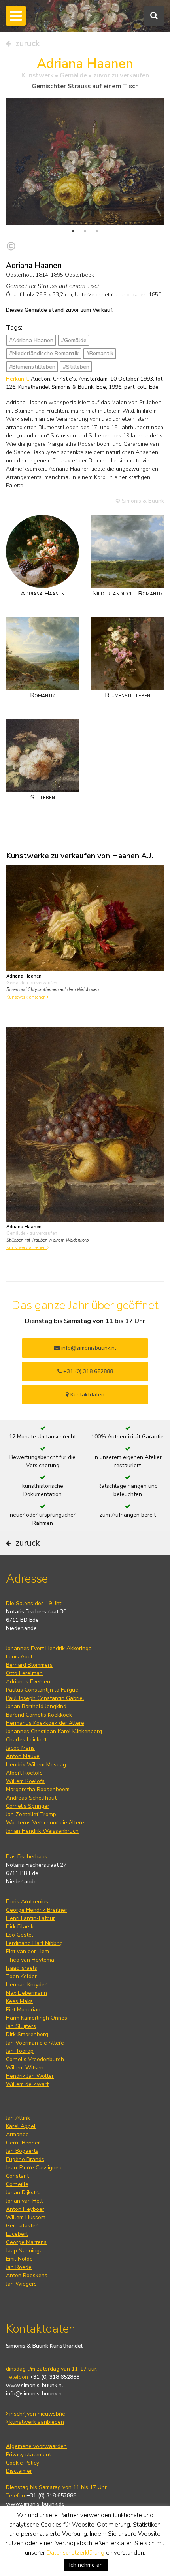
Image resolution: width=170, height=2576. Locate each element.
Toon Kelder (21, 1976)
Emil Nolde (19, 2259)
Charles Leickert (26, 1740)
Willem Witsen (25, 2068)
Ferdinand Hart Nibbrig (34, 1943)
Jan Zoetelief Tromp (31, 1814)
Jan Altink (18, 2118)
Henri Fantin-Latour (30, 1918)
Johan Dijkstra (23, 2193)
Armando (17, 2134)
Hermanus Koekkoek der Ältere (45, 1723)
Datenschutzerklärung (76, 2553)
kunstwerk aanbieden (36, 2422)
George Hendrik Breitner (37, 1910)
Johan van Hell (24, 2201)
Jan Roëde (19, 2267)
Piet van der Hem (27, 1951)
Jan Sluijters (21, 2026)
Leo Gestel (20, 1935)
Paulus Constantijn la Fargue (42, 1690)
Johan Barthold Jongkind (36, 1706)
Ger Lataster (22, 2226)
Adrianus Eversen (28, 1682)
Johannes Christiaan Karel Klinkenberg (54, 1731)
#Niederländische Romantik (44, 353)
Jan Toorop (20, 2051)
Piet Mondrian (23, 2010)
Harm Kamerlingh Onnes (37, 2018)
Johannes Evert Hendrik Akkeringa (49, 1648)
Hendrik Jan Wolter (30, 2076)
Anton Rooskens (27, 2275)
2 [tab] (85, 231)
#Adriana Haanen (31, 340)
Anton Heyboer (25, 2209)
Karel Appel (21, 2126)
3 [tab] (97, 231)
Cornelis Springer (28, 1806)
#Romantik (100, 353)
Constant (17, 2176)
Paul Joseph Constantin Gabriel (45, 1698)
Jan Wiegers (21, 2284)
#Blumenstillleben (32, 367)
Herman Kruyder (26, 1985)
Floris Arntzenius (27, 1902)
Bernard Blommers (29, 1665)
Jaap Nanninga (24, 2251)
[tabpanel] (85, 162)
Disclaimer (19, 2471)
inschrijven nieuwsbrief (38, 2414)
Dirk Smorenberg (27, 2034)
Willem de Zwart (27, 2084)
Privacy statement (28, 2454)
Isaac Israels (22, 1968)
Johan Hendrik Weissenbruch (42, 1831)
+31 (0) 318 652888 (87, 1371)
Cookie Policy (23, 2463)
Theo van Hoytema (30, 1960)
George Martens (26, 2242)
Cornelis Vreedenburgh (35, 2059)
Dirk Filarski (20, 1927)
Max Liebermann (26, 1993)
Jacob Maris (20, 1748)
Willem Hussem (26, 2217)
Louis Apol (19, 1657)
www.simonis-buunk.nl (35, 2385)
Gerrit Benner (23, 2143)
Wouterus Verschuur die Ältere (45, 1823)
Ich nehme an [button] (86, 2565)
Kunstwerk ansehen (27, 997)
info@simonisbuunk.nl (88, 1348)
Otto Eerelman (24, 1673)
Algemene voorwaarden (36, 2446)
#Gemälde (74, 340)
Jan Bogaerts (22, 2151)
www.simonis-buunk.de (35, 2504)
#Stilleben (76, 367)
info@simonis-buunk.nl (35, 2394)
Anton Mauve (23, 1756)
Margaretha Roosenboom (38, 1789)
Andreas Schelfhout (31, 1798)
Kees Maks (19, 2001)
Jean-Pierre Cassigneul (35, 2168)
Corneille (17, 2184)
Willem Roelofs (25, 1781)
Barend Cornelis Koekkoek (39, 1715)
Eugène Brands (25, 2159)
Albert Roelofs (24, 1773)
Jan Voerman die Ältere (35, 2043)
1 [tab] (73, 231)
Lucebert (17, 2234)
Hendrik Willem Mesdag (36, 1765)
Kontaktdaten (87, 1395)
